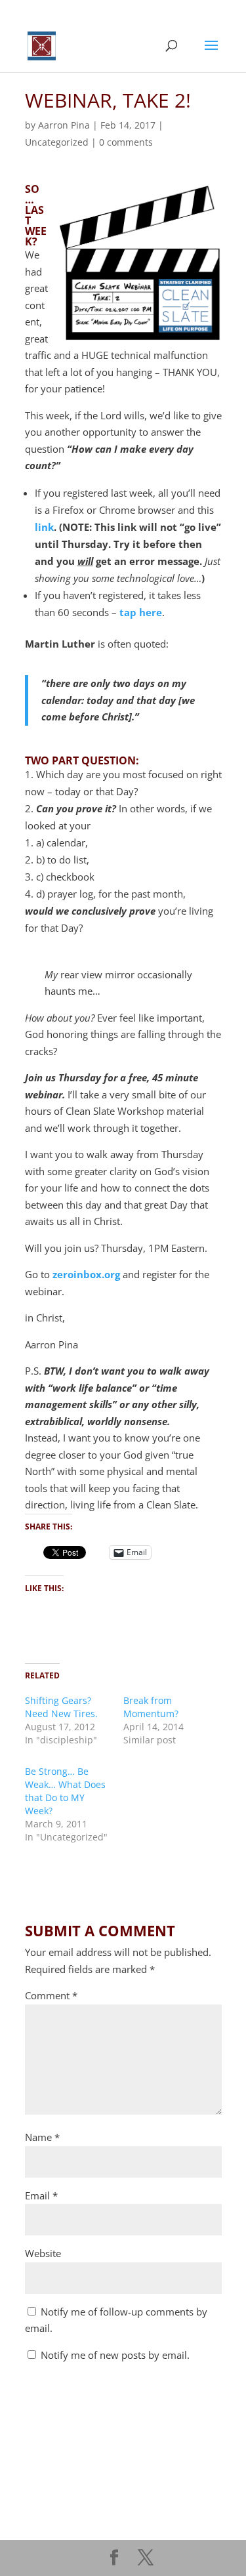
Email (41, 2195)
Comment (51, 1995)
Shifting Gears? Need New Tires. (61, 1707)
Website (43, 2253)
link (44, 527)
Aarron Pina (64, 125)
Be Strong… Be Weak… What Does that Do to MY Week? (65, 1791)
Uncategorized (57, 142)
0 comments (126, 142)
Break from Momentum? (151, 1707)
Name (42, 2137)
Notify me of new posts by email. (115, 2355)
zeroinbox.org (86, 1274)
